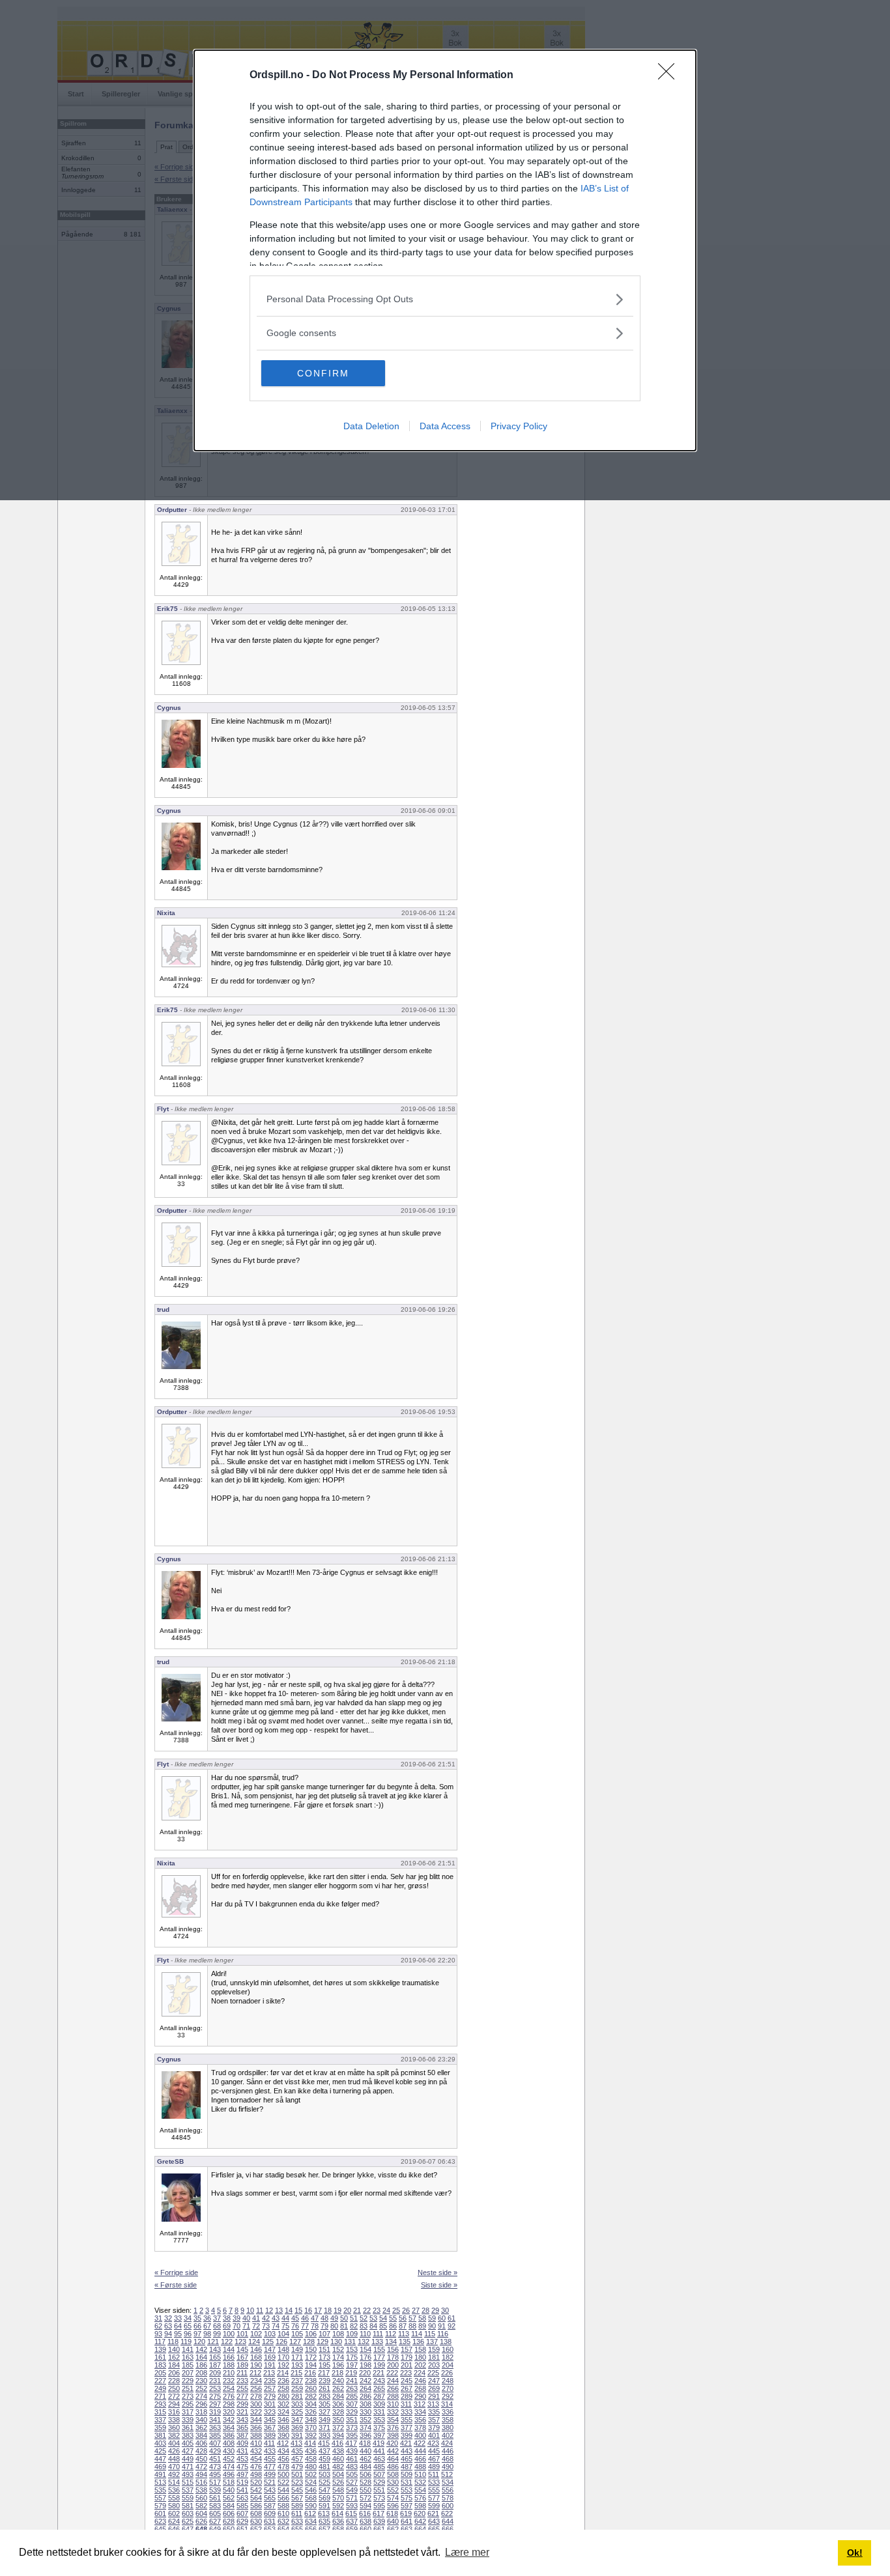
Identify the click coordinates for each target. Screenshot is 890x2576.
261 (324, 2388)
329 (352, 2412)
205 (160, 2373)
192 (283, 2365)
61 (452, 2318)
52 (364, 2318)
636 (338, 2521)
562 (229, 2498)
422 (420, 2443)
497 (242, 2474)
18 (328, 2310)
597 (407, 2506)
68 (217, 2326)
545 (297, 2490)
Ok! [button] (855, 2553)
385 (215, 2435)
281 (297, 2396)
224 (420, 2373)
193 (297, 2365)
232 (229, 2381)
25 (396, 2310)
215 (296, 2373)
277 (242, 2396)
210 (229, 2373)
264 (366, 2388)
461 (352, 2459)
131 (350, 2342)
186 (201, 2365)
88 (412, 2326)
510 (420, 2474)
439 (352, 2451)
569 (324, 2498)
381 (160, 2435)
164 (201, 2357)
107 (324, 2334)
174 (338, 2357)
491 (160, 2474)
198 (366, 2365)
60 (442, 2318)
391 (297, 2435)
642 (420, 2521)
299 (242, 2404)
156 (393, 2349)
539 (215, 2490)
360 (174, 2427)
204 (448, 2365)
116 (443, 2334)
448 (174, 2459)
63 (168, 2326)
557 (160, 2498)
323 (270, 2412)
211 (242, 2373)
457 (297, 2459)
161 (160, 2357)
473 (215, 2467)
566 (283, 2498)
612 (310, 2513)
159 (434, 2349)
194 (311, 2365)
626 (201, 2521)
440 (366, 2451)
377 (407, 2427)
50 (344, 2318)
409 (242, 2443)
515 (188, 2482)
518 (229, 2482)
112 (391, 2334)
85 (383, 2326)
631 (270, 2521)
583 (215, 2506)
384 (201, 2435)
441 (379, 2451)
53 (373, 2318)
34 (188, 2318)
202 (420, 2365)
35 (197, 2318)
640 (393, 2521)
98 (207, 2334)
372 (338, 2427)
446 (448, 2451)
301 (270, 2404)
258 (283, 2388)
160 (448, 2349)
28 (425, 2310)
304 (311, 2404)
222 (392, 2373)
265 (379, 2388)
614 (337, 2513)
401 (434, 2435)
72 (256, 2326)
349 (324, 2420)
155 (379, 2349)
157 (407, 2349)
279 (270, 2396)
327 (324, 2412)
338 (174, 2420)
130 (336, 2342)
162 (174, 2357)
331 (379, 2412)
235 (270, 2381)
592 (338, 2506)
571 (352, 2498)
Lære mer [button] (467, 2552)
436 (311, 2451)
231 (215, 2381)
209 (215, 2373)
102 (256, 2334)
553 (407, 2490)
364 (229, 2427)
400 (420, 2435)
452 (229, 2459)
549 (352, 2490)
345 (270, 2420)
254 (229, 2388)
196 (338, 2365)
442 (393, 2451)
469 (160, 2467)
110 (365, 2334)
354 (393, 2420)
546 (311, 2490)
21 (357, 2310)
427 (188, 2451)
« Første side (176, 2285)
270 (448, 2388)
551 (379, 2490)
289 (407, 2396)
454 (256, 2459)
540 (229, 2490)
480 (311, 2467)
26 (406, 2310)
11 (260, 2310)
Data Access (445, 426)
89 (422, 2326)
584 (229, 2506)
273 (188, 2396)
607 (242, 2513)
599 (434, 2506)
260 (311, 2388)
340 (201, 2420)
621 (433, 2513)
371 (324, 2427)
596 (393, 2506)
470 (174, 2467)
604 (201, 2513)
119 (186, 2342)
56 (403, 2318)
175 (352, 2357)
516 (201, 2482)
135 (405, 2342)
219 (351, 2373)
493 (188, 2474)
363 (215, 2427)
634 (311, 2521)
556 (448, 2490)
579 (160, 2506)
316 (174, 2412)
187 (215, 2365)
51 (354, 2318)
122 (227, 2342)
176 (366, 2357)
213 (269, 2373)
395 (352, 2435)
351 (352, 2420)
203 (434, 2365)
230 (201, 2381)
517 (215, 2482)
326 (311, 2412)
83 (364, 2326)
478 (283, 2467)
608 (256, 2513)
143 (215, 2349)
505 (352, 2474)
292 (448, 2396)
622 (447, 2513)
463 (379, 2459)
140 (174, 2349)
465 (407, 2459)
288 (393, 2396)
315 (160, 2412)
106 (311, 2334)
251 (188, 2388)
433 (270, 2451)
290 (420, 2396)
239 (324, 2381)
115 (430, 2334)
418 (365, 2443)
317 (188, 2412)
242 (366, 2381)
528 (366, 2482)
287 (379, 2396)
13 (279, 2310)
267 (407, 2388)
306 (338, 2404)
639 (379, 2521)
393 (324, 2435)
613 (324, 2513)
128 (309, 2342)
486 (393, 2467)
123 (240, 2342)
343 (242, 2420)
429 (215, 2451)
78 (315, 2326)
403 (160, 2443)
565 (270, 2498)
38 (227, 2318)
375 (379, 2427)
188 (229, 2365)
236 (283, 2381)
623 (160, 2521)
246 (420, 2381)
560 (201, 2498)
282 (311, 2396)
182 (448, 2357)
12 (269, 2310)
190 (256, 2365)
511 (434, 2474)
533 (434, 2482)
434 (283, 2451)
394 (338, 2435)
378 (420, 2427)
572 (366, 2498)
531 (407, 2482)
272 (174, 2396)
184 (174, 2365)
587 (270, 2506)
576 (420, 2498)
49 (334, 2318)
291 (434, 2396)
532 (420, 2482)
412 (283, 2443)
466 (420, 2459)
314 (447, 2404)
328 (338, 2412)
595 (379, 2506)
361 (188, 2427)
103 (270, 2334)
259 (297, 2388)
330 (366, 2412)
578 (448, 2498)
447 (160, 2459)
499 (270, 2474)
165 (215, 2357)
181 (434, 2357)
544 (283, 2490)
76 (295, 2326)
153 (352, 2349)
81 (344, 2326)
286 (366, 2396)
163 (188, 2357)
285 (352, 2396)
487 (407, 2467)
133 (377, 2342)
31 (158, 2318)
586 (256, 2506)
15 (298, 2310)
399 (407, 2435)
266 (393, 2388)
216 (310, 2373)
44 (285, 2318)
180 (420, 2357)
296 (201, 2404)
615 (351, 2513)
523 (297, 2482)
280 (283, 2396)
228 (174, 2381)
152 (338, 2349)
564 (256, 2498)
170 (283, 2357)
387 (242, 2435)
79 (324, 2326)
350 (338, 2420)
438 (338, 2451)
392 (311, 2435)
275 (215, 2396)
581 (188, 2506)
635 (324, 2521)
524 (311, 2482)
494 (201, 2474)
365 (242, 2427)
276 (229, 2396)
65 (188, 2326)
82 (354, 2326)
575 (407, 2498)
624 (174, 2521)
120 (199, 2342)
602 (174, 2513)
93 (158, 2334)
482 (338, 2467)
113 (404, 2334)
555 (434, 2490)
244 (393, 2381)
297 (215, 2404)
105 (297, 2334)
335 (434, 2412)
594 (366, 2506)
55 (393, 2318)
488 (420, 2467)
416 (337, 2443)
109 (352, 2334)
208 (201, 2373)
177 (379, 2357)
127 (295, 2342)
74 (276, 2326)
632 (283, 2521)
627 (215, 2521)
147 (270, 2349)
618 (392, 2513)
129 (323, 2342)
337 (160, 2420)
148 (283, 2349)
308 (366, 2404)
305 (324, 2404)
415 (324, 2443)
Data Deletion (371, 426)
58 (422, 2318)
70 (237, 2326)
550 (366, 2490)
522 (283, 2482)
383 (188, 2435)
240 (338, 2381)
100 (229, 2334)
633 (297, 2521)
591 (324, 2506)
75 (285, 2326)
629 (242, 2521)
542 (256, 2490)
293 (160, 2404)
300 (256, 2404)
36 (207, 2318)
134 (391, 2342)
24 (386, 2310)
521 (270, 2482)
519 (242, 2482)
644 (448, 2521)
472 (201, 2467)
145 (242, 2349)
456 (283, 2459)
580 (174, 2506)
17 (318, 2310)
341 (215, 2420)
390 (283, 2435)
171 (297, 2357)
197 (352, 2365)
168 (256, 2357)
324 (283, 2412)
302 (283, 2404)
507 (379, 2474)
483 (352, 2467)
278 (256, 2396)
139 (160, 2349)
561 (215, 2498)
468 (448, 2459)
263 (352, 2388)
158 (420, 2349)
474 (229, 2467)
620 (420, 2513)
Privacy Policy (519, 426)
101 (242, 2334)
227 (160, 2381)
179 (407, 2357)
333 (407, 2412)
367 (270, 2427)
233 (242, 2381)
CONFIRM (323, 373)
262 (338, 2388)
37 (217, 2318)
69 (227, 2326)
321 (242, 2412)
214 (283, 2373)
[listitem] (445, 299)
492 (174, 2474)
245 (407, 2381)
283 (324, 2396)
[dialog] (445, 250)
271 (160, 2396)
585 (242, 2506)
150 (311, 2349)
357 (434, 2420)
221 (379, 2373)
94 (168, 2334)
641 (407, 2521)
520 (256, 2482)
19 (337, 2310)
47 (315, 2318)
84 (373, 2326)
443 (407, 2451)
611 (297, 2513)
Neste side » (438, 2272)
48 (324, 2318)
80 (334, 2326)
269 (434, 2388)
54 (383, 2318)
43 (276, 2318)
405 (188, 2443)
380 (448, 2427)
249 (160, 2388)
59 (432, 2318)
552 (393, 2490)
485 (379, 2467)
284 (338, 2396)
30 (445, 2310)
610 (283, 2513)
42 (266, 2318)
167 (242, 2357)
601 (160, 2513)
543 (270, 2490)
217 (324, 2373)
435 (297, 2451)
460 (338, 2459)
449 (188, 2459)
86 (393, 2326)
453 (242, 2459)
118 (173, 2342)
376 (393, 2427)
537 (188, 2490)
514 (174, 2482)
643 (434, 2521)
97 (197, 2334)
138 (446, 2342)
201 (407, 2365)
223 (406, 2373)
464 (393, 2459)
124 (254, 2342)
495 (215, 2474)
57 (412, 2318)
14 (289, 2310)
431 (242, 2451)
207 (188, 2373)
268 (420, 2388)
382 (174, 2435)
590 (311, 2506)
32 (168, 2318)
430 (229, 2451)
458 (311, 2459)
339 (188, 2420)
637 (352, 2521)
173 (324, 2357)
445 (434, 2451)
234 (256, 2381)
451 (215, 2459)
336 (448, 2412)
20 (347, 2310)
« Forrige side (176, 2272)
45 (295, 2318)
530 (393, 2482)
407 (215, 2443)
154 (366, 2349)
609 (270, 2513)
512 (447, 2474)
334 (420, 2412)
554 (420, 2490)
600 (448, 2506)
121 (213, 2342)
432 (256, 2451)
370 (311, 2427)
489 (434, 2467)
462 (366, 2459)
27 (416, 2310)
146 (256, 2349)
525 (324, 2482)
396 (366, 2435)
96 (188, 2334)
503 (324, 2474)
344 (256, 2420)
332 (393, 2412)
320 (229, 2412)
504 (338, 2474)
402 (448, 2435)
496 (229, 2474)
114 (417, 2334)
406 (201, 2443)
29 (435, 2310)
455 (270, 2459)
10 (250, 2310)
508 (393, 2474)
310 (393, 2404)
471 (188, 2467)
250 (174, 2388)
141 (188, 2349)
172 (311, 2357)
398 (393, 2435)
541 (242, 2490)
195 (324, 2365)
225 (433, 2373)
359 (160, 2427)
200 (393, 2365)
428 (201, 2451)
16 (308, 2310)
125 (268, 2342)
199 (379, 2365)
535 (160, 2490)
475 (242, 2467)
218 (337, 2373)
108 (338, 2334)
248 (448, 2381)
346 (283, 2420)
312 (420, 2404)
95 (178, 2334)
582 (201, 2506)
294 (174, 2404)
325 (297, 2412)
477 (270, 2467)
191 (270, 2365)
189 (242, 2365)
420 (392, 2443)
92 (452, 2326)
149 (297, 2349)
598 (420, 2506)
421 (406, 2443)
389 (270, 2435)
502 (311, 2474)
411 (269, 2443)
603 (188, 2513)
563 (242, 2498)
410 (256, 2443)
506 (366, 2474)
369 (297, 2427)
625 (188, 2521)
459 (324, 2459)
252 (201, 2388)
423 (433, 2443)
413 (296, 2443)
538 (201, 2490)
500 (283, 2474)
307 (352, 2404)
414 (310, 2443)
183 (160, 2365)
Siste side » (439, 2285)
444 (420, 2451)
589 (297, 2506)
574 (393, 2498)
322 (256, 2412)
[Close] (670, 76)
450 (201, 2459)
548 (338, 2490)
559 (188, 2498)
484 (366, 2467)
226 (447, 2373)
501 (297, 2474)
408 (229, 2443)
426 (174, 2451)
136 (418, 2342)
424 (447, 2443)
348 (311, 2420)
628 (229, 2521)
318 (201, 2412)
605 (215, 2513)
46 (305, 2318)
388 (256, 2435)
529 (379, 2482)
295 (188, 2404)
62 (158, 2326)
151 (324, 2349)
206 (174, 2373)
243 (379, 2381)
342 (229, 2420)
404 (174, 2443)
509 (407, 2474)
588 (283, 2506)
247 (434, 2381)
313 (433, 2404)
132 (364, 2342)
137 (432, 2342)
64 (178, 2326)
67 (207, 2326)
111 (378, 2334)
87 (403, 2326)
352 (366, 2420)
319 (215, 2412)
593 (352, 2506)
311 (406, 2404)
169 (270, 2357)
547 (324, 2490)
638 (366, 2521)
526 (338, 2482)
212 (255, 2373)
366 (256, 2427)
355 (407, 2420)
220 (365, 2373)
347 (297, 2420)
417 (351, 2443)
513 (160, 2482)
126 (281, 2342)
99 (217, 2334)
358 (448, 2420)
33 (178, 2318)
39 (237, 2318)
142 (201, 2349)
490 (448, 2467)
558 (174, 2498)
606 (229, 2513)
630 (256, 2521)
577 (434, 2498)
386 (229, 2435)
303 (297, 2404)
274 (201, 2396)
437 (324, 2451)
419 (379, 2443)
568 (311, 2498)
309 (379, 2404)
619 (406, 2513)
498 (256, 2474)
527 (352, 2482)
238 (311, 2381)
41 (256, 2318)
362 (201, 2427)
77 (305, 2326)
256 (256, 2388)
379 (434, 2427)
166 (229, 2357)
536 (174, 2490)
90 (432, 2326)
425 (160, 2451)
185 (188, 2365)
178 (393, 2357)
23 (377, 2310)
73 (266, 2326)
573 (379, 2498)
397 (379, 2435)
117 (160, 2342)
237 (297, 2381)
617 (379, 2513)
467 (434, 2459)
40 (246, 2318)
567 (297, 2498)
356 (420, 2420)
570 (338, 2498)
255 (242, 2388)
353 (379, 2420)
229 (188, 2381)
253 (215, 2388)
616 (365, 2513)
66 (197, 2326)
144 (229, 2349)
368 (283, 2427)
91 (442, 2326)
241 (352, 2381)
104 (283, 2334)
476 (256, 2467)
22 (367, 2310)
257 (270, 2388)
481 (324, 2467)
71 (246, 2326)
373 (352, 2427)
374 (366, 2427)
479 (297, 2467)
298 (229, 2404)
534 (448, 2482)
